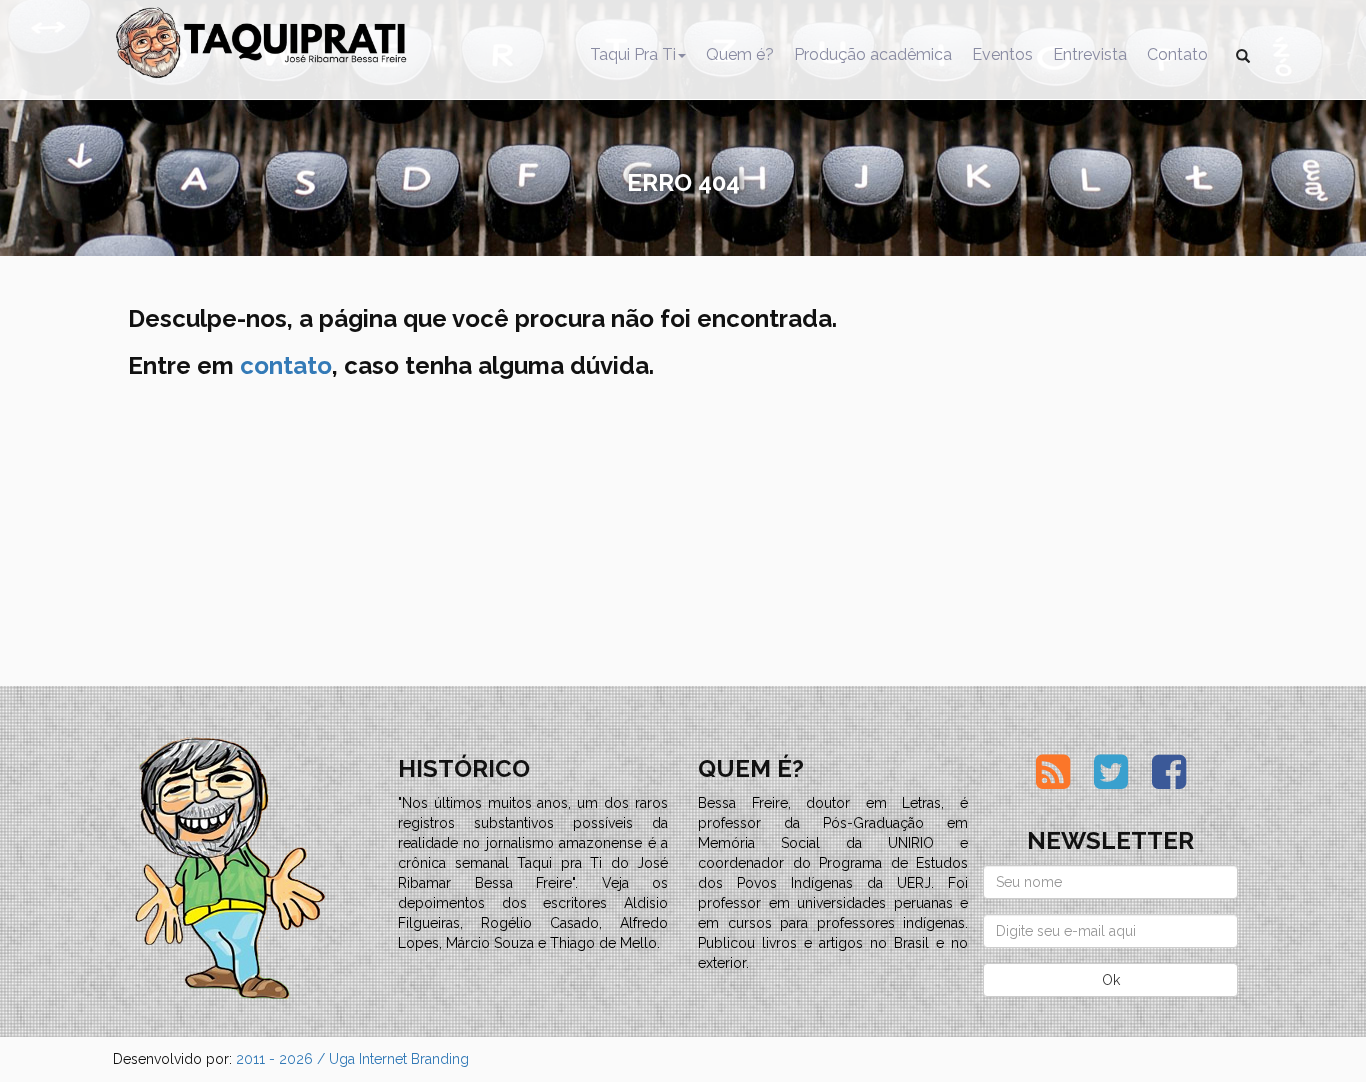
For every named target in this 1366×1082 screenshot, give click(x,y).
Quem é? (740, 54)
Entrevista (1090, 54)
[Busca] (1243, 55)
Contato (1177, 54)
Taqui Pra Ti (633, 54)
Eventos (1002, 54)
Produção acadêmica (873, 54)
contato (286, 365)
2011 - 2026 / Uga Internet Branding (352, 1059)
